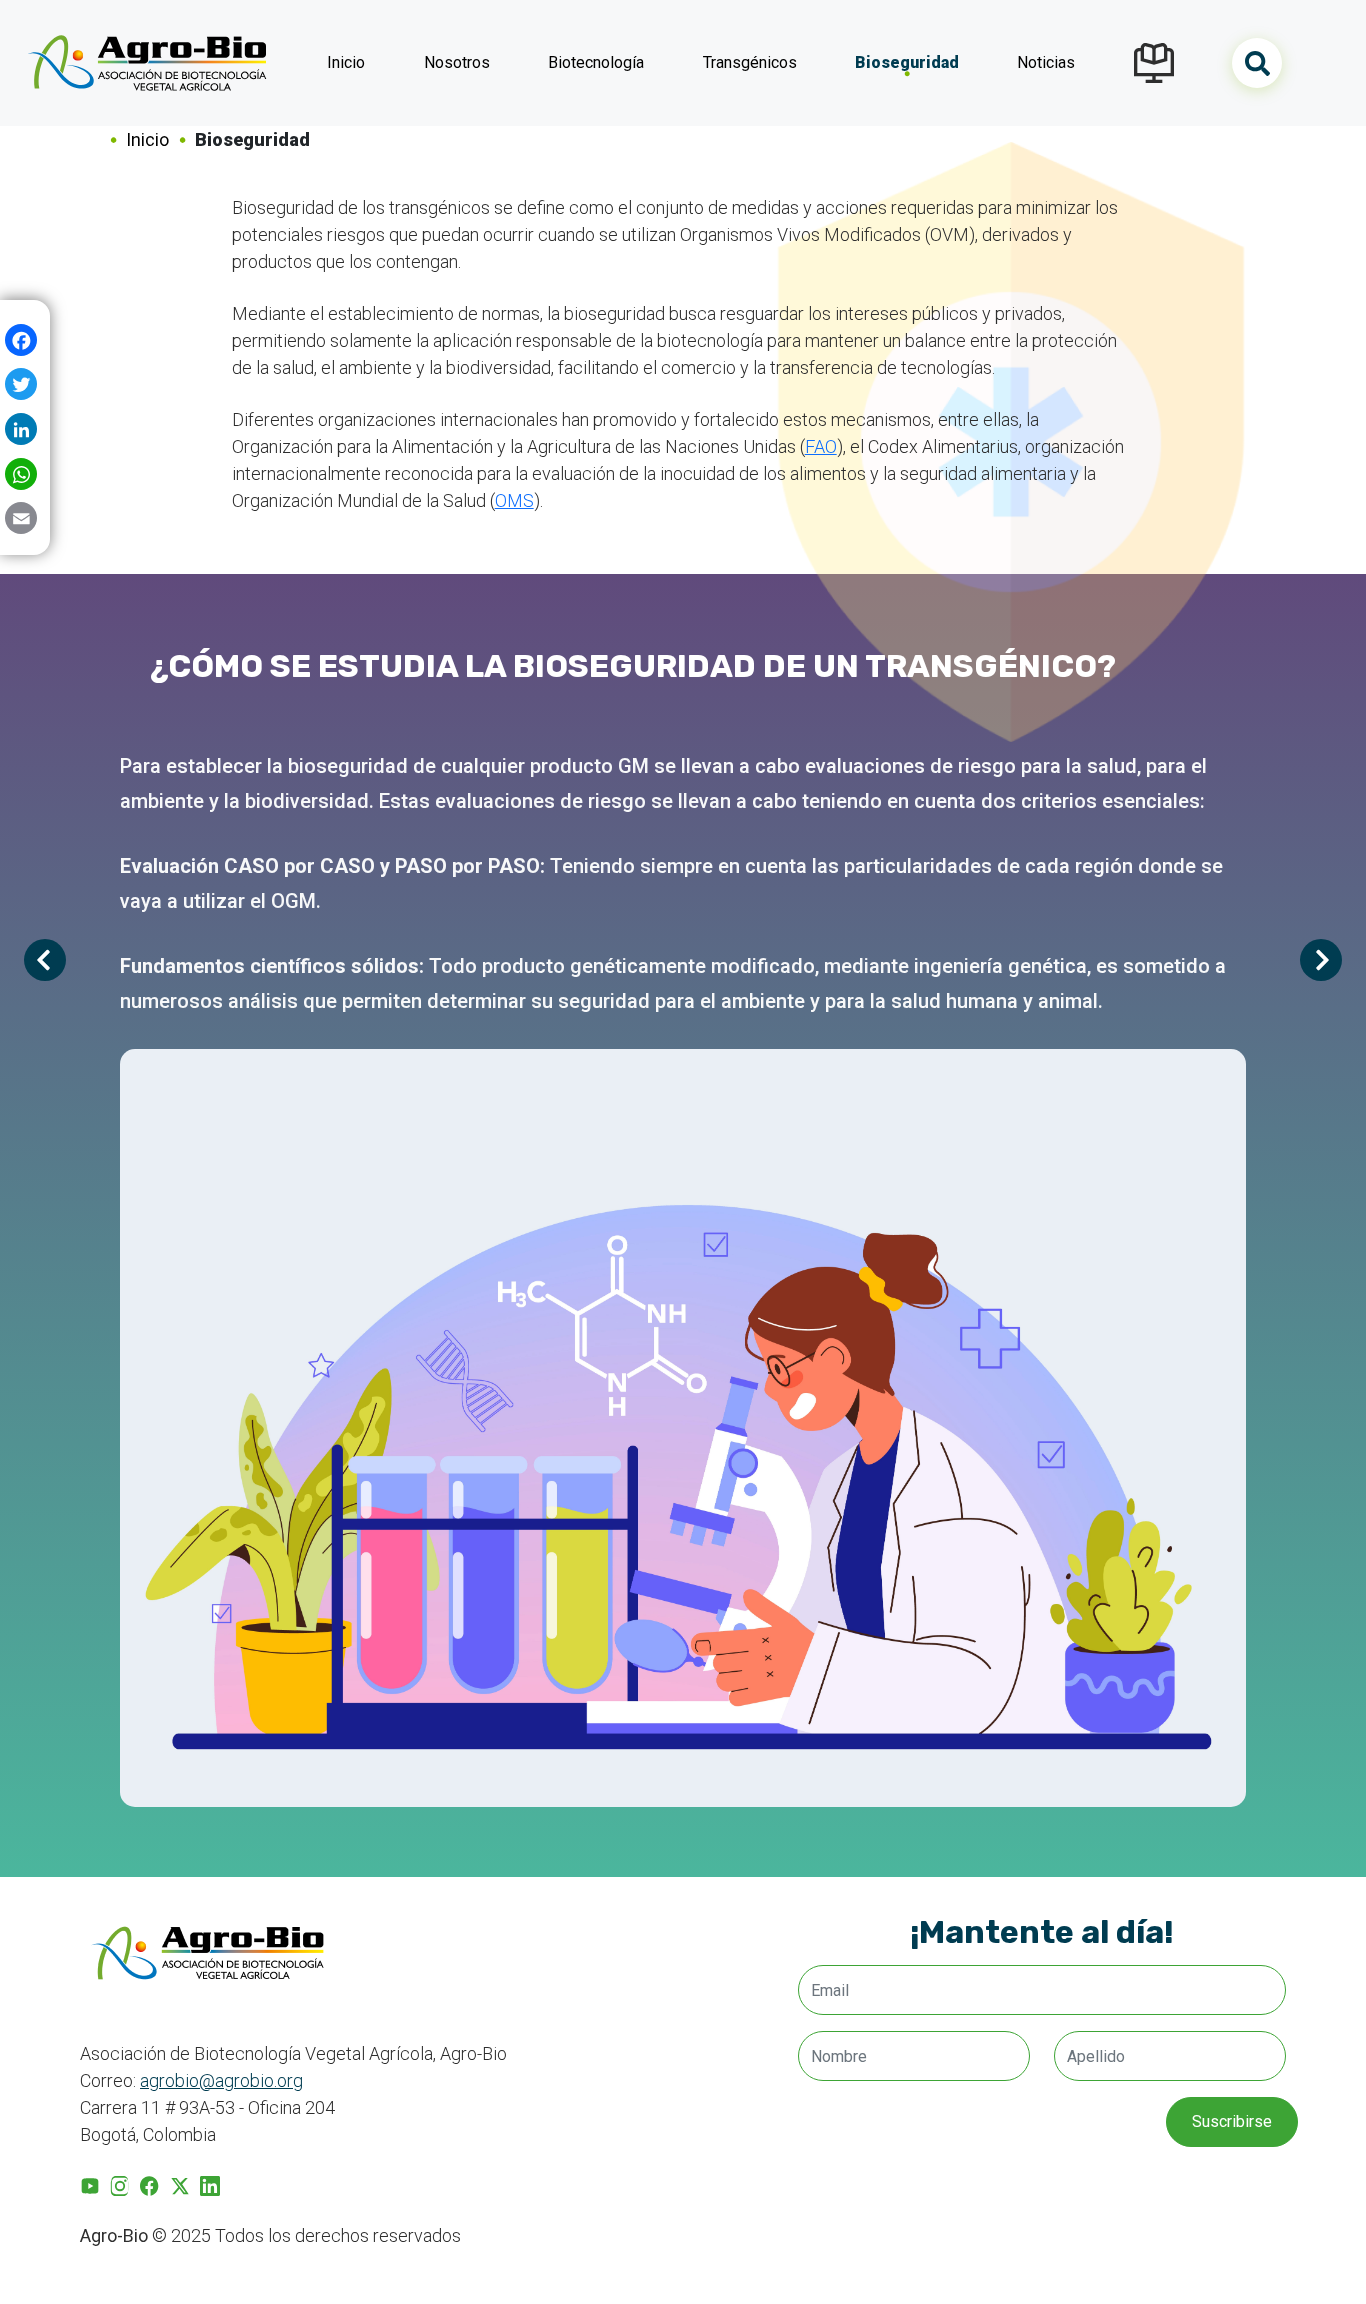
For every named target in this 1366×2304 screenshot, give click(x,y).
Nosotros (457, 62)
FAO (821, 446)
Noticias (1046, 62)
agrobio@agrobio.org (221, 2080)
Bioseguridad (907, 62)
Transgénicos (750, 62)
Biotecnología (596, 62)
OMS (514, 500)
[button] (1321, 960)
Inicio (346, 62)
